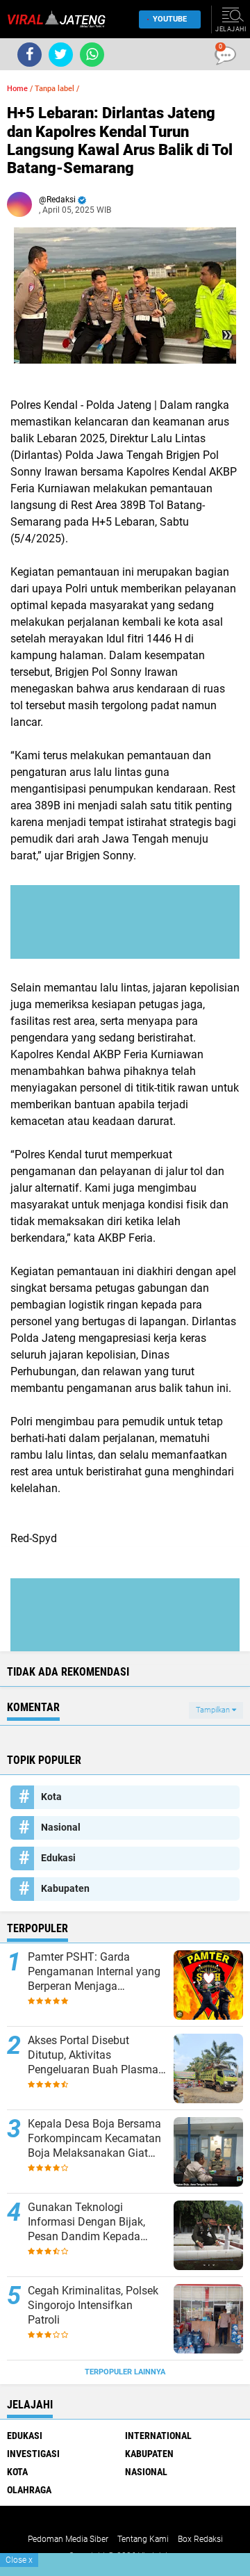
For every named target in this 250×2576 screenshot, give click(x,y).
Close (19, 2560)
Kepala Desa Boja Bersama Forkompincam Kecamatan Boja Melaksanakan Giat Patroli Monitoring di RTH (94, 2139)
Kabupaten (65, 1888)
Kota (51, 1797)
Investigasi (33, 2454)
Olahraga (29, 2490)
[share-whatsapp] (92, 55)
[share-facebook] (30, 55)
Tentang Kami (143, 2539)
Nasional (61, 1827)
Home (17, 89)
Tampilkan (214, 1710)
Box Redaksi (200, 2539)
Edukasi (58, 1858)
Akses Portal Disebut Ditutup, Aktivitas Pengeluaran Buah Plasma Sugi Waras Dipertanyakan (93, 2055)
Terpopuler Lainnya (125, 2372)
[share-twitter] (61, 55)
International (158, 2436)
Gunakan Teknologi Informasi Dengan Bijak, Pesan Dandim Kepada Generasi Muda (86, 2222)
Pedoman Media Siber (68, 2539)
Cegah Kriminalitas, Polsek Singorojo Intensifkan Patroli (93, 2305)
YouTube (170, 19)
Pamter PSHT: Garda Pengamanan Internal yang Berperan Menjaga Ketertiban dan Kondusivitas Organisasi (97, 1972)
